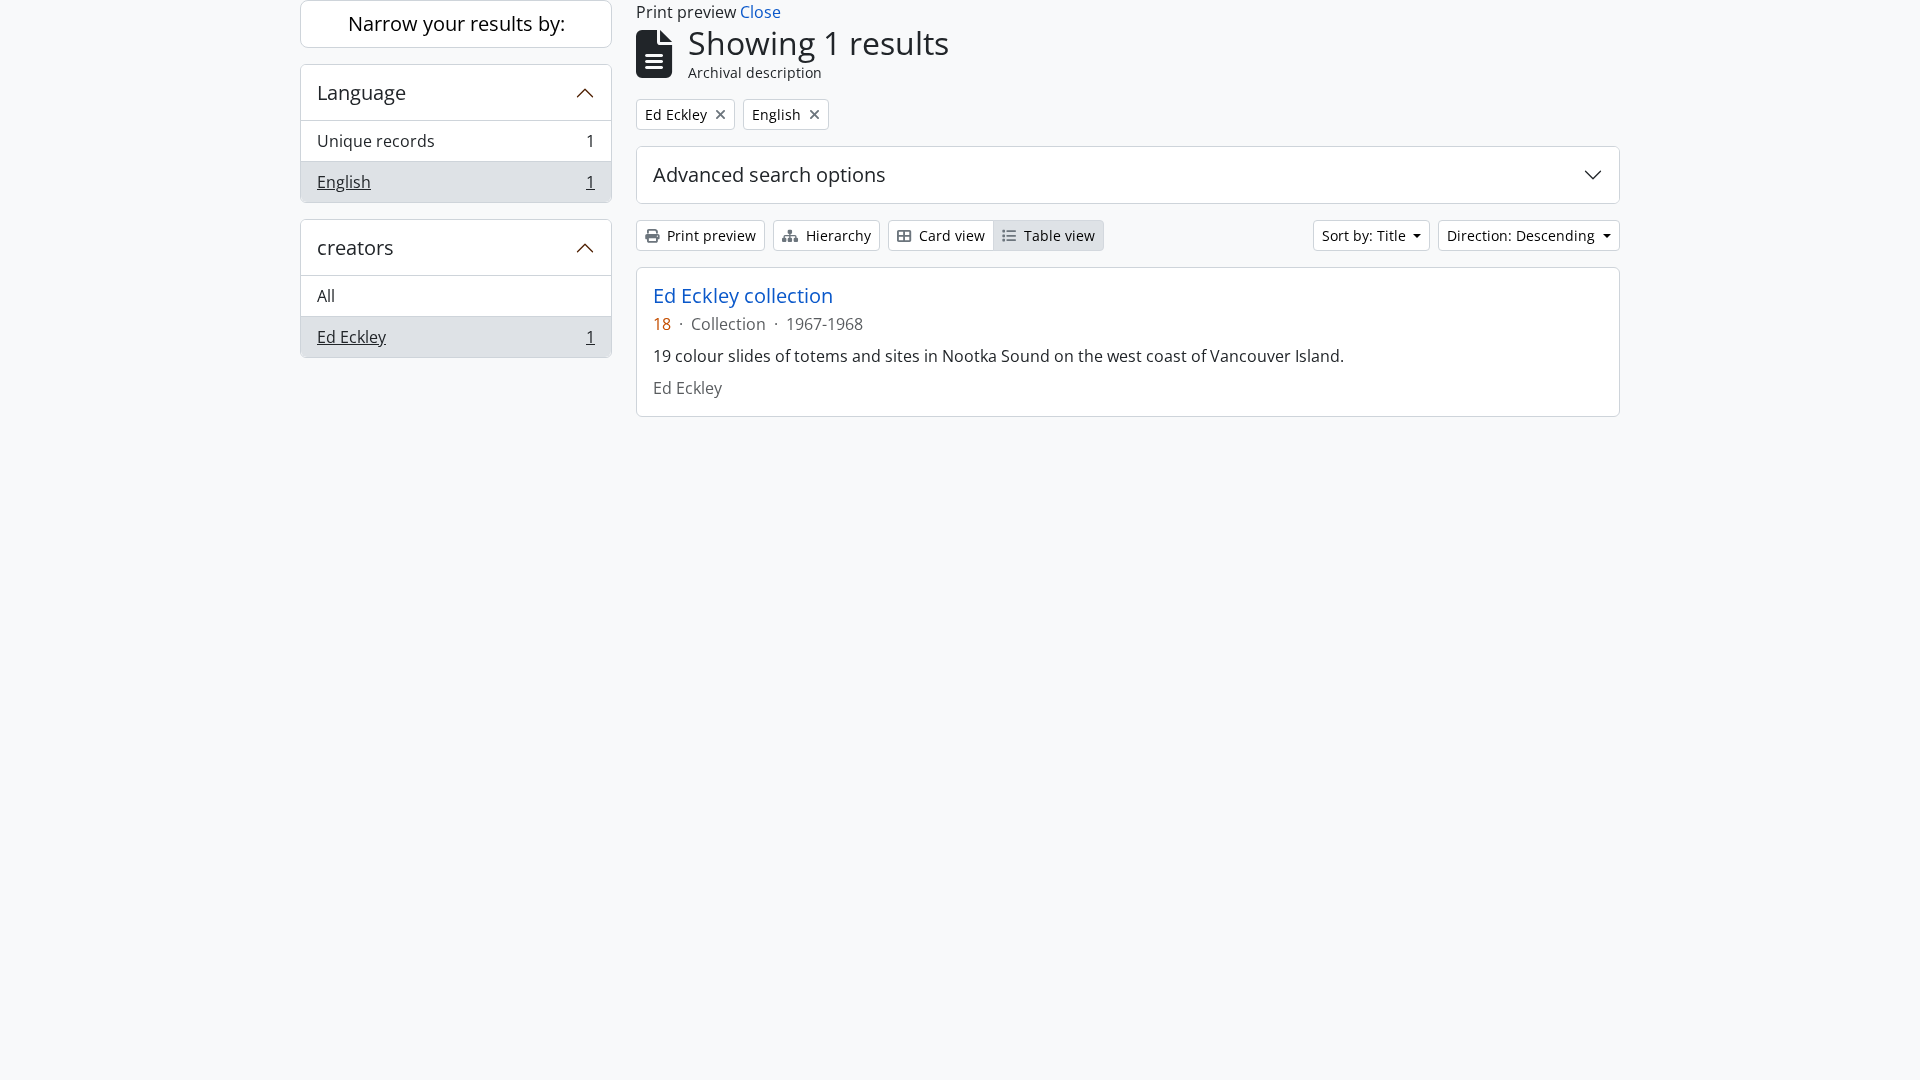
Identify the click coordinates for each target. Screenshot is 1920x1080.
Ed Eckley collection (743, 296)
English (455, 186)
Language (361, 92)
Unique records (455, 146)
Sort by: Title (1366, 235)
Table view (1057, 235)
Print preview (709, 235)
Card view (950, 235)
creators (355, 247)
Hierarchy (836, 235)
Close (760, 12)
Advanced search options (769, 174)
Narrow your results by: (456, 23)
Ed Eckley (455, 341)
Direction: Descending (1523, 235)
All (326, 296)
